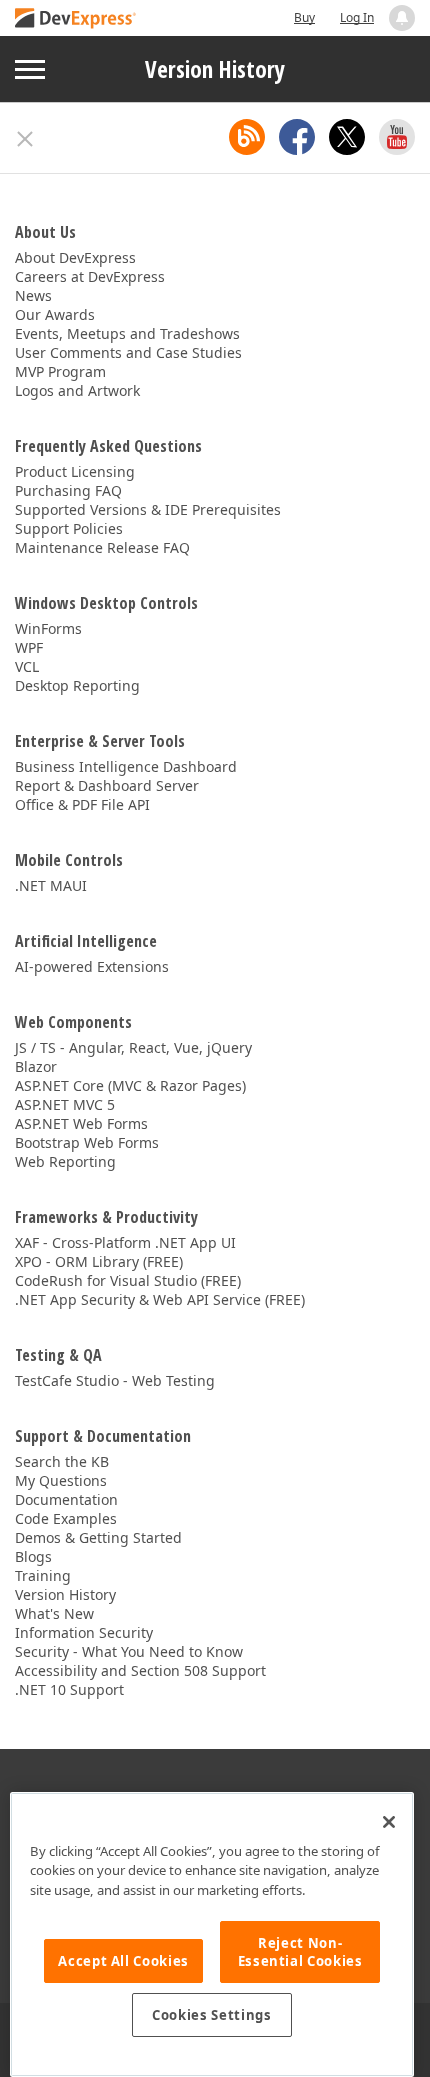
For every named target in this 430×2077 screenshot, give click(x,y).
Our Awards (55, 314)
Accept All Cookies (123, 1961)
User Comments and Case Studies (128, 352)
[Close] (389, 1822)
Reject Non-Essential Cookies (300, 1952)
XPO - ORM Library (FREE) (99, 1261)
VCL (27, 666)
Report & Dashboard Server (107, 785)
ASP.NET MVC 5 (65, 1104)
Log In (357, 17)
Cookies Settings (212, 2015)
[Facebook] (297, 137)
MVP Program (60, 371)
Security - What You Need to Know (129, 1651)
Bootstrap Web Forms (87, 1142)
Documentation (66, 1499)
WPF (29, 647)
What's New (54, 1613)
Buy (304, 17)
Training (43, 1575)
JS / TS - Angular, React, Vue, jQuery (133, 1047)
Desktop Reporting (77, 685)
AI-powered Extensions (92, 966)
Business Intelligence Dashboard (126, 766)
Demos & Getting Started (98, 1537)
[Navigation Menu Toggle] (30, 69)
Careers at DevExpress (90, 276)
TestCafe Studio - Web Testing (115, 1380)
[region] (212, 1934)
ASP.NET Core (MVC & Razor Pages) (130, 1085)
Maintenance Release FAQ (102, 547)
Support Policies (69, 528)
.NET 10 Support (69, 1689)
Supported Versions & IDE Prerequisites (148, 509)
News (33, 295)
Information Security (84, 1632)
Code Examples (66, 1518)
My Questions (61, 1480)
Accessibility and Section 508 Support (140, 1670)
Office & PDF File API (82, 804)
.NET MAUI (51, 885)
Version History (215, 69)
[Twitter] (347, 137)
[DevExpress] (76, 19)
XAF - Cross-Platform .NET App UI (125, 1242)
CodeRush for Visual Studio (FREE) (128, 1280)
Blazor (36, 1066)
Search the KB (62, 1461)
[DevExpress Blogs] (247, 137)
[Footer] (25, 139)
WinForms (48, 628)
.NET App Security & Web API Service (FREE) (160, 1299)
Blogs (33, 1556)
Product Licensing (75, 471)
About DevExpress (75, 257)
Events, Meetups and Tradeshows (127, 333)
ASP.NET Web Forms (81, 1123)
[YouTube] (397, 137)
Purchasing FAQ (68, 490)
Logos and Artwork (77, 390)
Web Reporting (65, 1161)
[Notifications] (402, 18)
